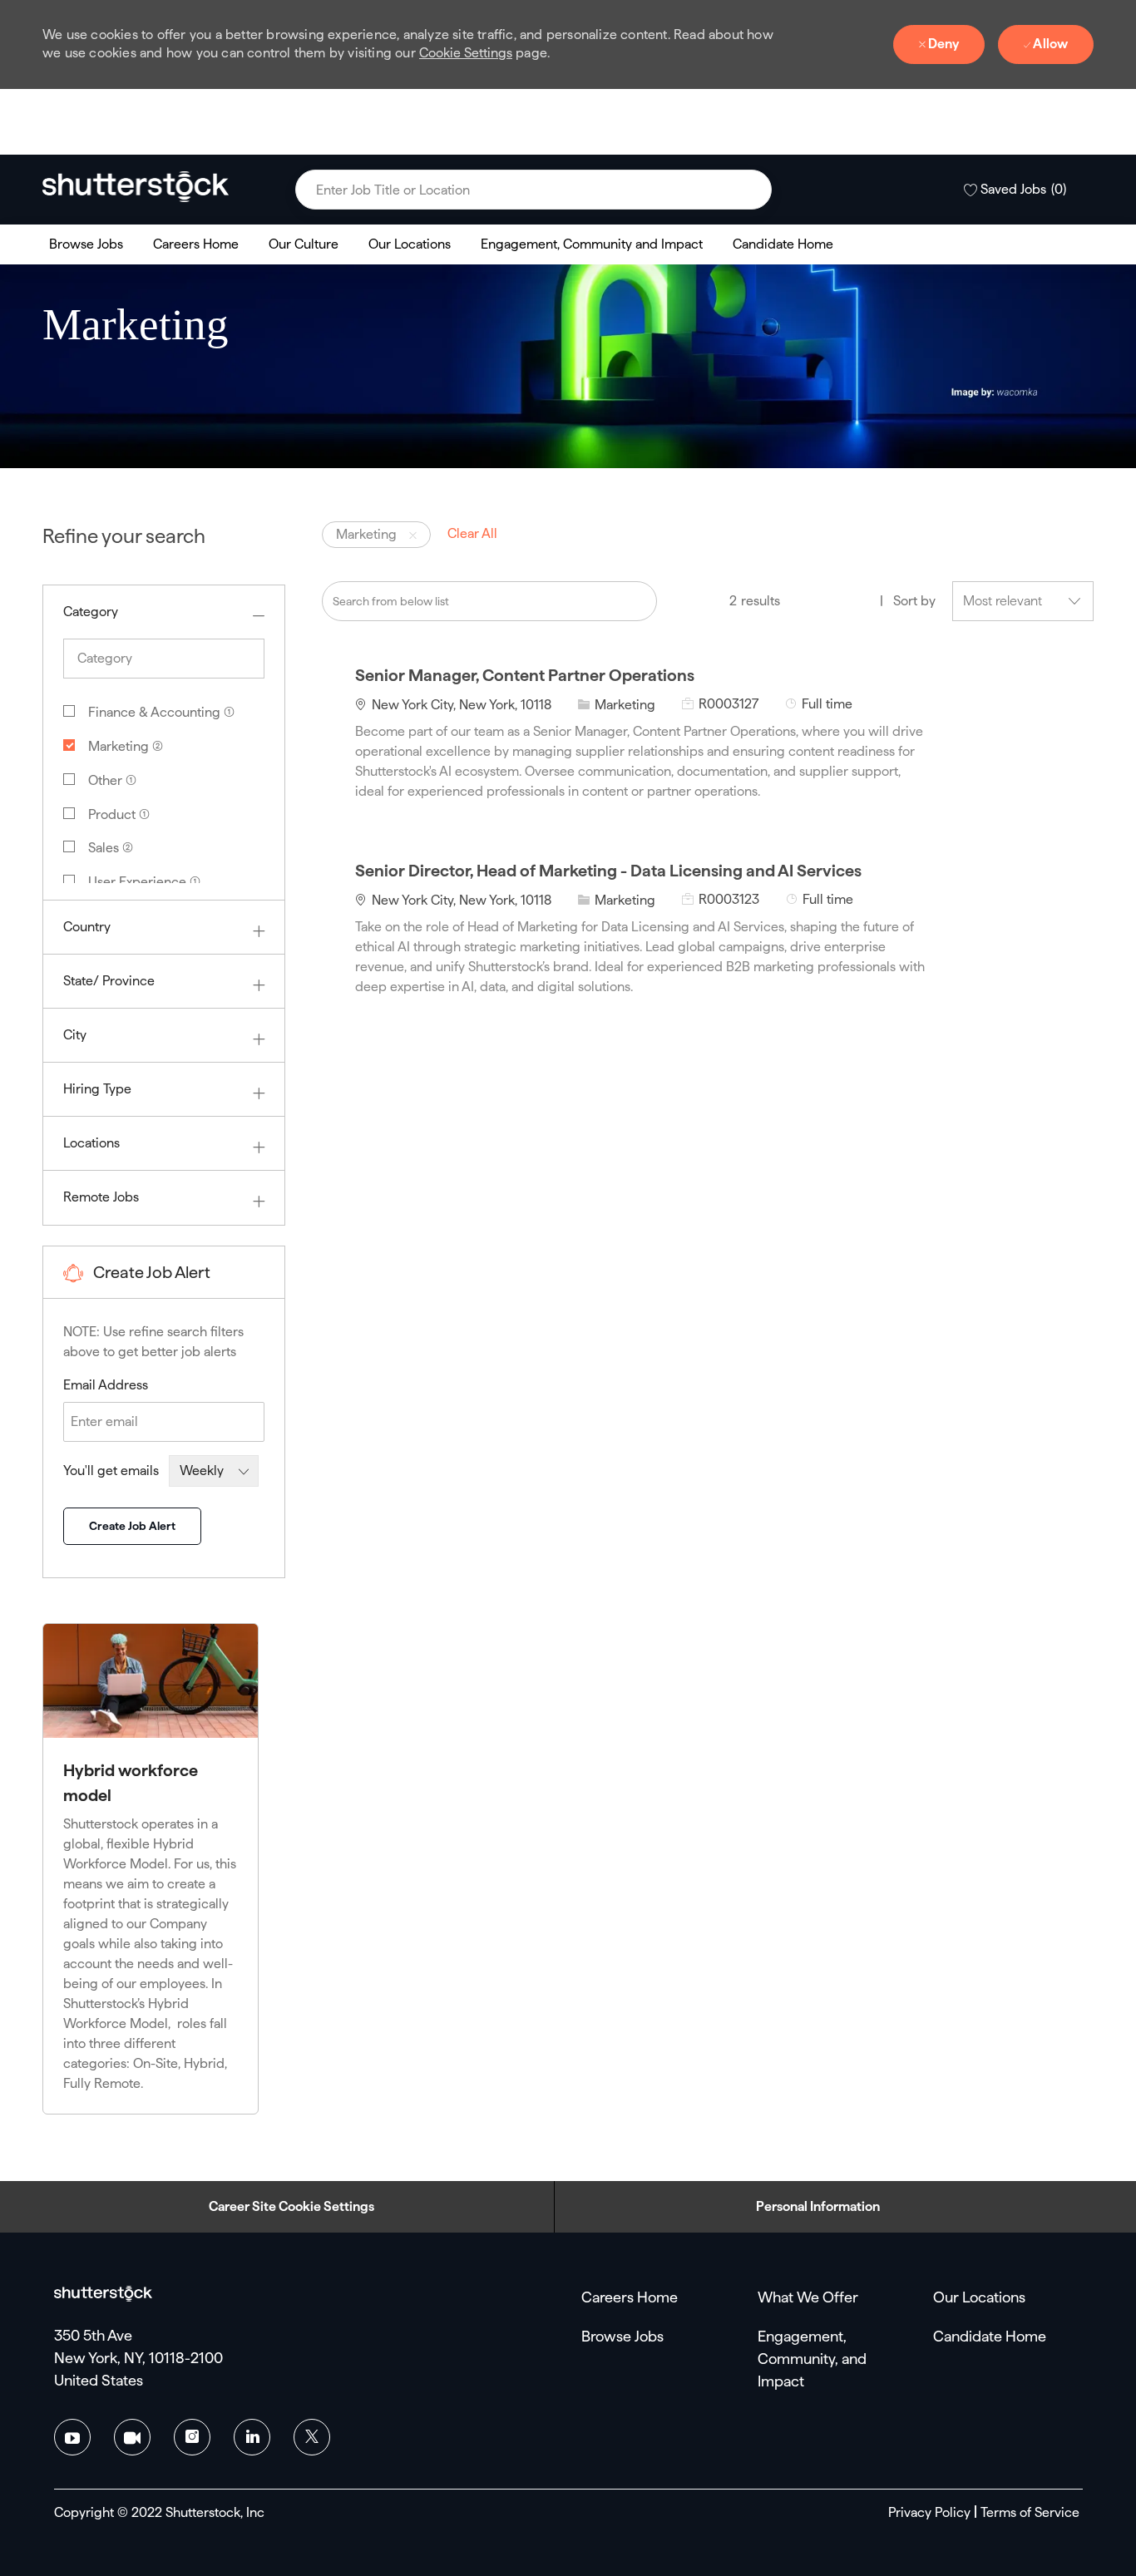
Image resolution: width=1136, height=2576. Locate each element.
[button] (751, 190)
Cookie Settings (466, 53)
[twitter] (312, 2437)
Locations (91, 1143)
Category (91, 612)
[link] (136, 186)
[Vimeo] (132, 2437)
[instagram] (192, 2437)
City (75, 1035)
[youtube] (72, 2437)
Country (87, 927)
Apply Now (1018, 730)
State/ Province (109, 981)
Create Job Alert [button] (132, 1526)
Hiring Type (97, 1089)
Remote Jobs (101, 1197)
